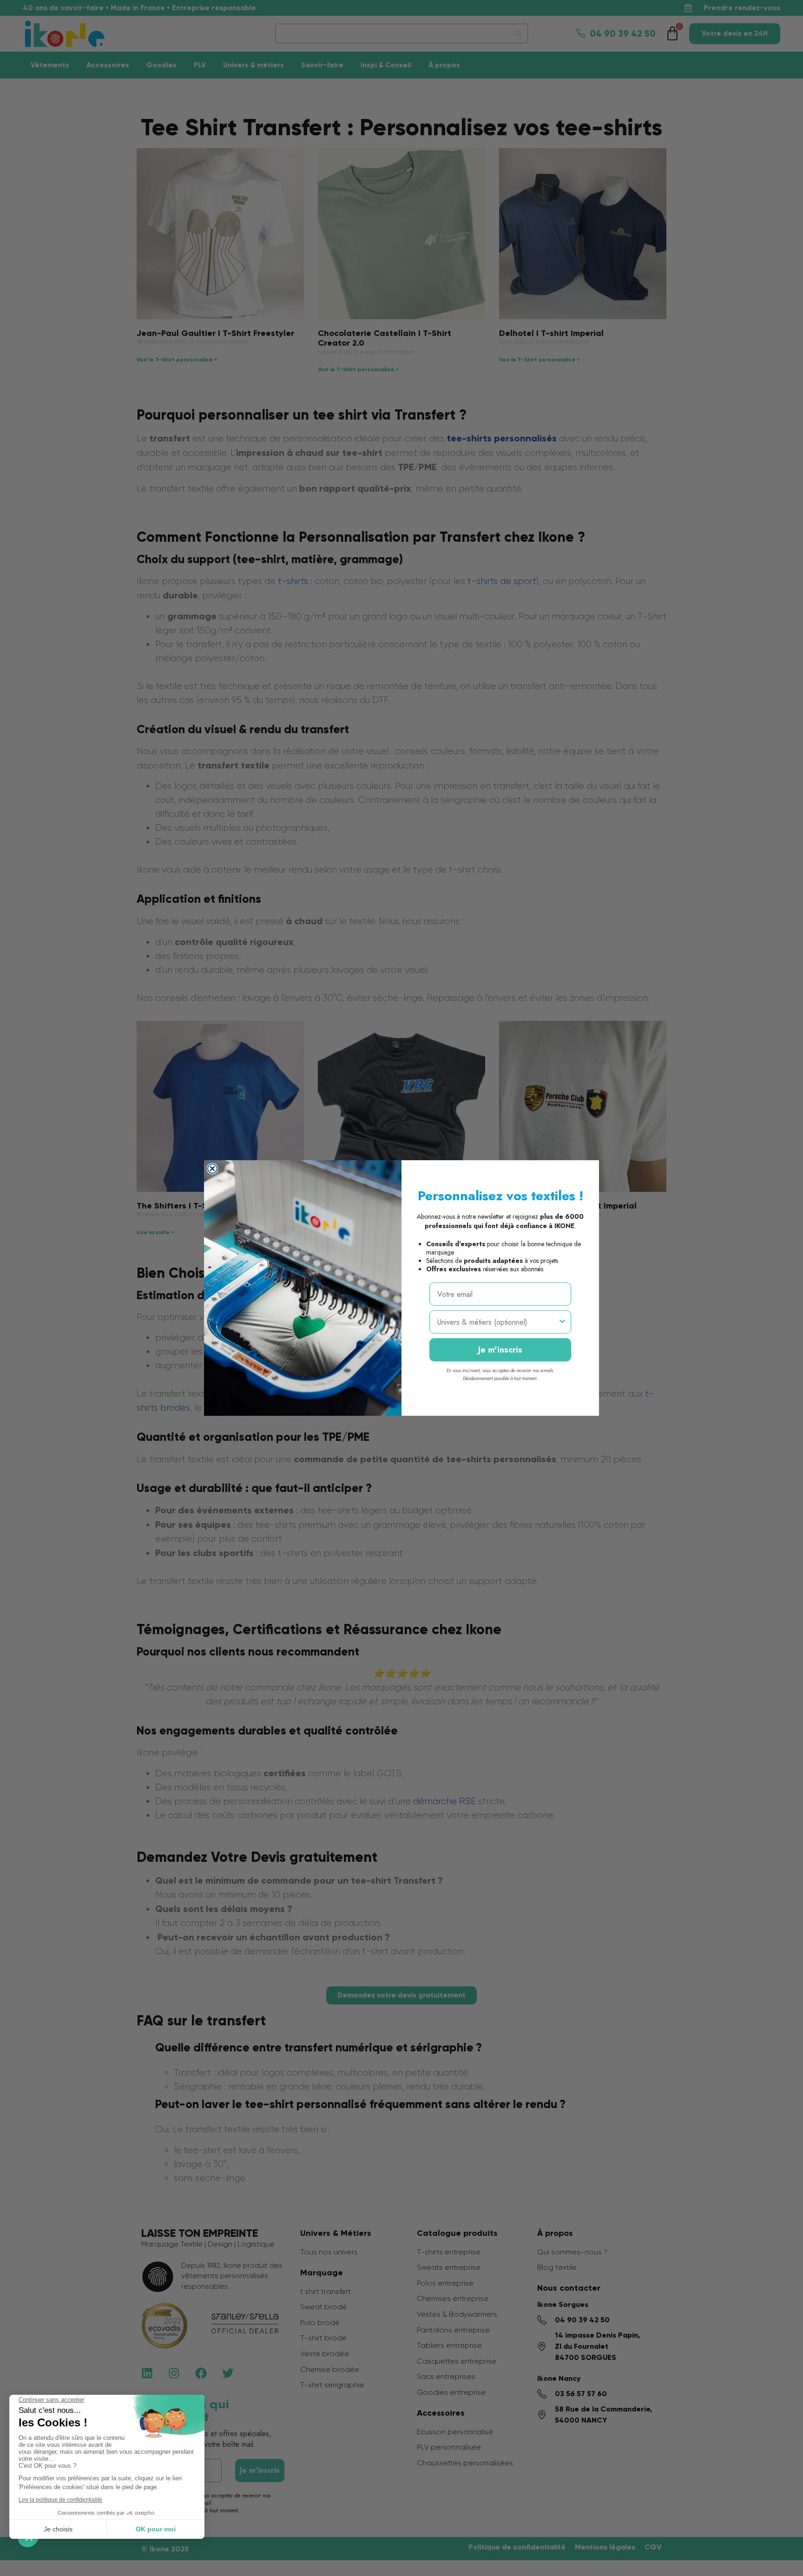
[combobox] (497, 1322)
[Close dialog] (212, 1169)
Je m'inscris (500, 1350)
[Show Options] (562, 1322)
